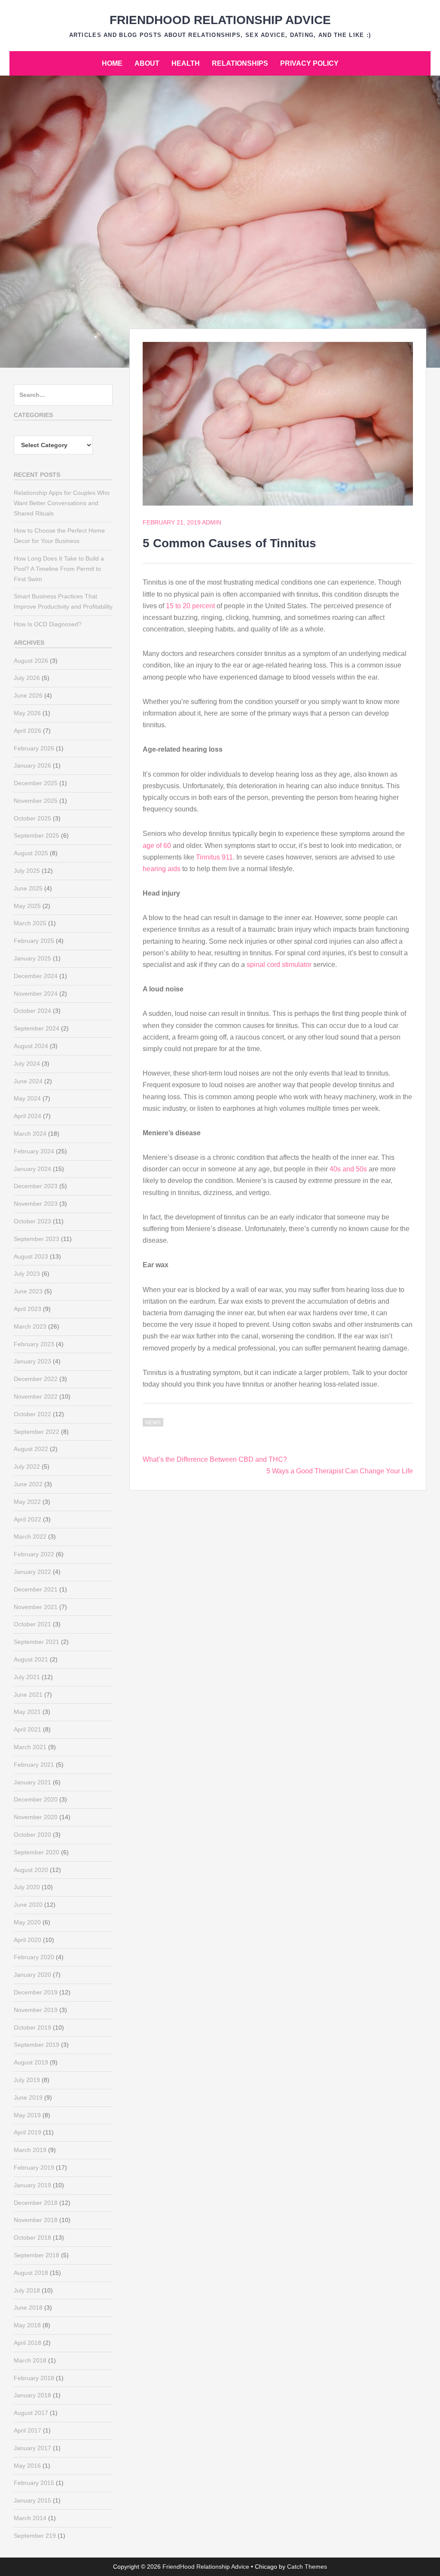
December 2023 (36, 1186)
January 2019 (32, 2185)
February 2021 (34, 1765)
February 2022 (34, 1554)
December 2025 (36, 783)
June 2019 (28, 2097)
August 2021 (31, 1659)
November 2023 (36, 1204)
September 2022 (37, 1432)
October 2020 (32, 1835)
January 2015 (32, 2500)
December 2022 (36, 1379)
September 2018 (37, 2255)
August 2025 (31, 853)
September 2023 (37, 1239)
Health (186, 63)
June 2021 (28, 1695)
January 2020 (32, 1975)
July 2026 (27, 678)
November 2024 (36, 994)
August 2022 (31, 1449)
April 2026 (27, 731)
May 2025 (27, 906)
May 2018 (27, 2325)
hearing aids (162, 869)
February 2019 (34, 2167)
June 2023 (28, 1291)
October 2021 (32, 1624)
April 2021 (27, 1729)
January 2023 (32, 1361)
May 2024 (27, 1098)
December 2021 (36, 1589)
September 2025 (37, 835)
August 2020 (31, 1870)
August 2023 (31, 1256)
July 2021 (27, 1677)
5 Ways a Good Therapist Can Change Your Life (340, 1471)
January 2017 (32, 2448)
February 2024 (34, 1151)
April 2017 (27, 2430)
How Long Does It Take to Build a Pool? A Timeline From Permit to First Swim (59, 569)
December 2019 (36, 1992)
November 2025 (36, 801)
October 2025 (32, 818)
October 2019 (32, 2027)
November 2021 (36, 1607)
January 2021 (32, 1782)
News (153, 1423)
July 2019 (27, 2080)
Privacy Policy (309, 63)
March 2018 (30, 2360)
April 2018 (27, 2343)
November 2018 (36, 2220)
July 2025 (27, 871)
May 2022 (27, 1502)
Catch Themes (307, 2567)
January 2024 (32, 1169)
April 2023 (27, 1309)
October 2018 (32, 2238)
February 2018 (34, 2378)
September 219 (35, 2536)
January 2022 (32, 1572)
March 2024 (30, 1134)
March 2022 (30, 1536)
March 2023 (30, 1326)
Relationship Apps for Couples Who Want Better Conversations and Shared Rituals (62, 503)
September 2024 (37, 1028)
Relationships (240, 63)
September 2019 (37, 2045)
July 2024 (27, 1064)
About (147, 63)
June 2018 (28, 2308)
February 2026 (34, 748)
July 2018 (27, 2290)
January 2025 (32, 958)
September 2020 (37, 1852)
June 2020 (28, 1905)
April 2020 (27, 1940)
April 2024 (27, 1116)
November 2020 (36, 1817)
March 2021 (30, 1747)
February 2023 (34, 1344)
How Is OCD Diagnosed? (48, 624)
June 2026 (28, 695)
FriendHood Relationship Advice (220, 20)
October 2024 (32, 1011)
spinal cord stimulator (279, 965)
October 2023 (32, 1221)
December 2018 (36, 2203)
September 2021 (37, 1642)
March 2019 (30, 2150)
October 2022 (32, 1414)
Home (112, 63)
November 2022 (36, 1396)
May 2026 (27, 713)
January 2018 (32, 2395)
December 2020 (36, 1799)
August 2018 (31, 2273)
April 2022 (27, 1519)
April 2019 (27, 2132)
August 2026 (31, 661)
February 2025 (34, 941)
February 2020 (34, 1957)
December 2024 (36, 976)
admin (212, 522)
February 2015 (34, 2483)
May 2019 (27, 2115)
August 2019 (31, 2062)
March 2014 (30, 2518)
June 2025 (28, 888)
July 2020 (27, 1887)
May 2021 (27, 1712)
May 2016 (27, 2466)
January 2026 (32, 765)
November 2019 (36, 2010)
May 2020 (27, 1922)
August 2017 (31, 2413)
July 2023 (27, 1274)
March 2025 (30, 923)
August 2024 (31, 1046)
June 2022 (28, 1484)
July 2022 (27, 1466)
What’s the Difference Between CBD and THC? (215, 1459)
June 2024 (28, 1081)
